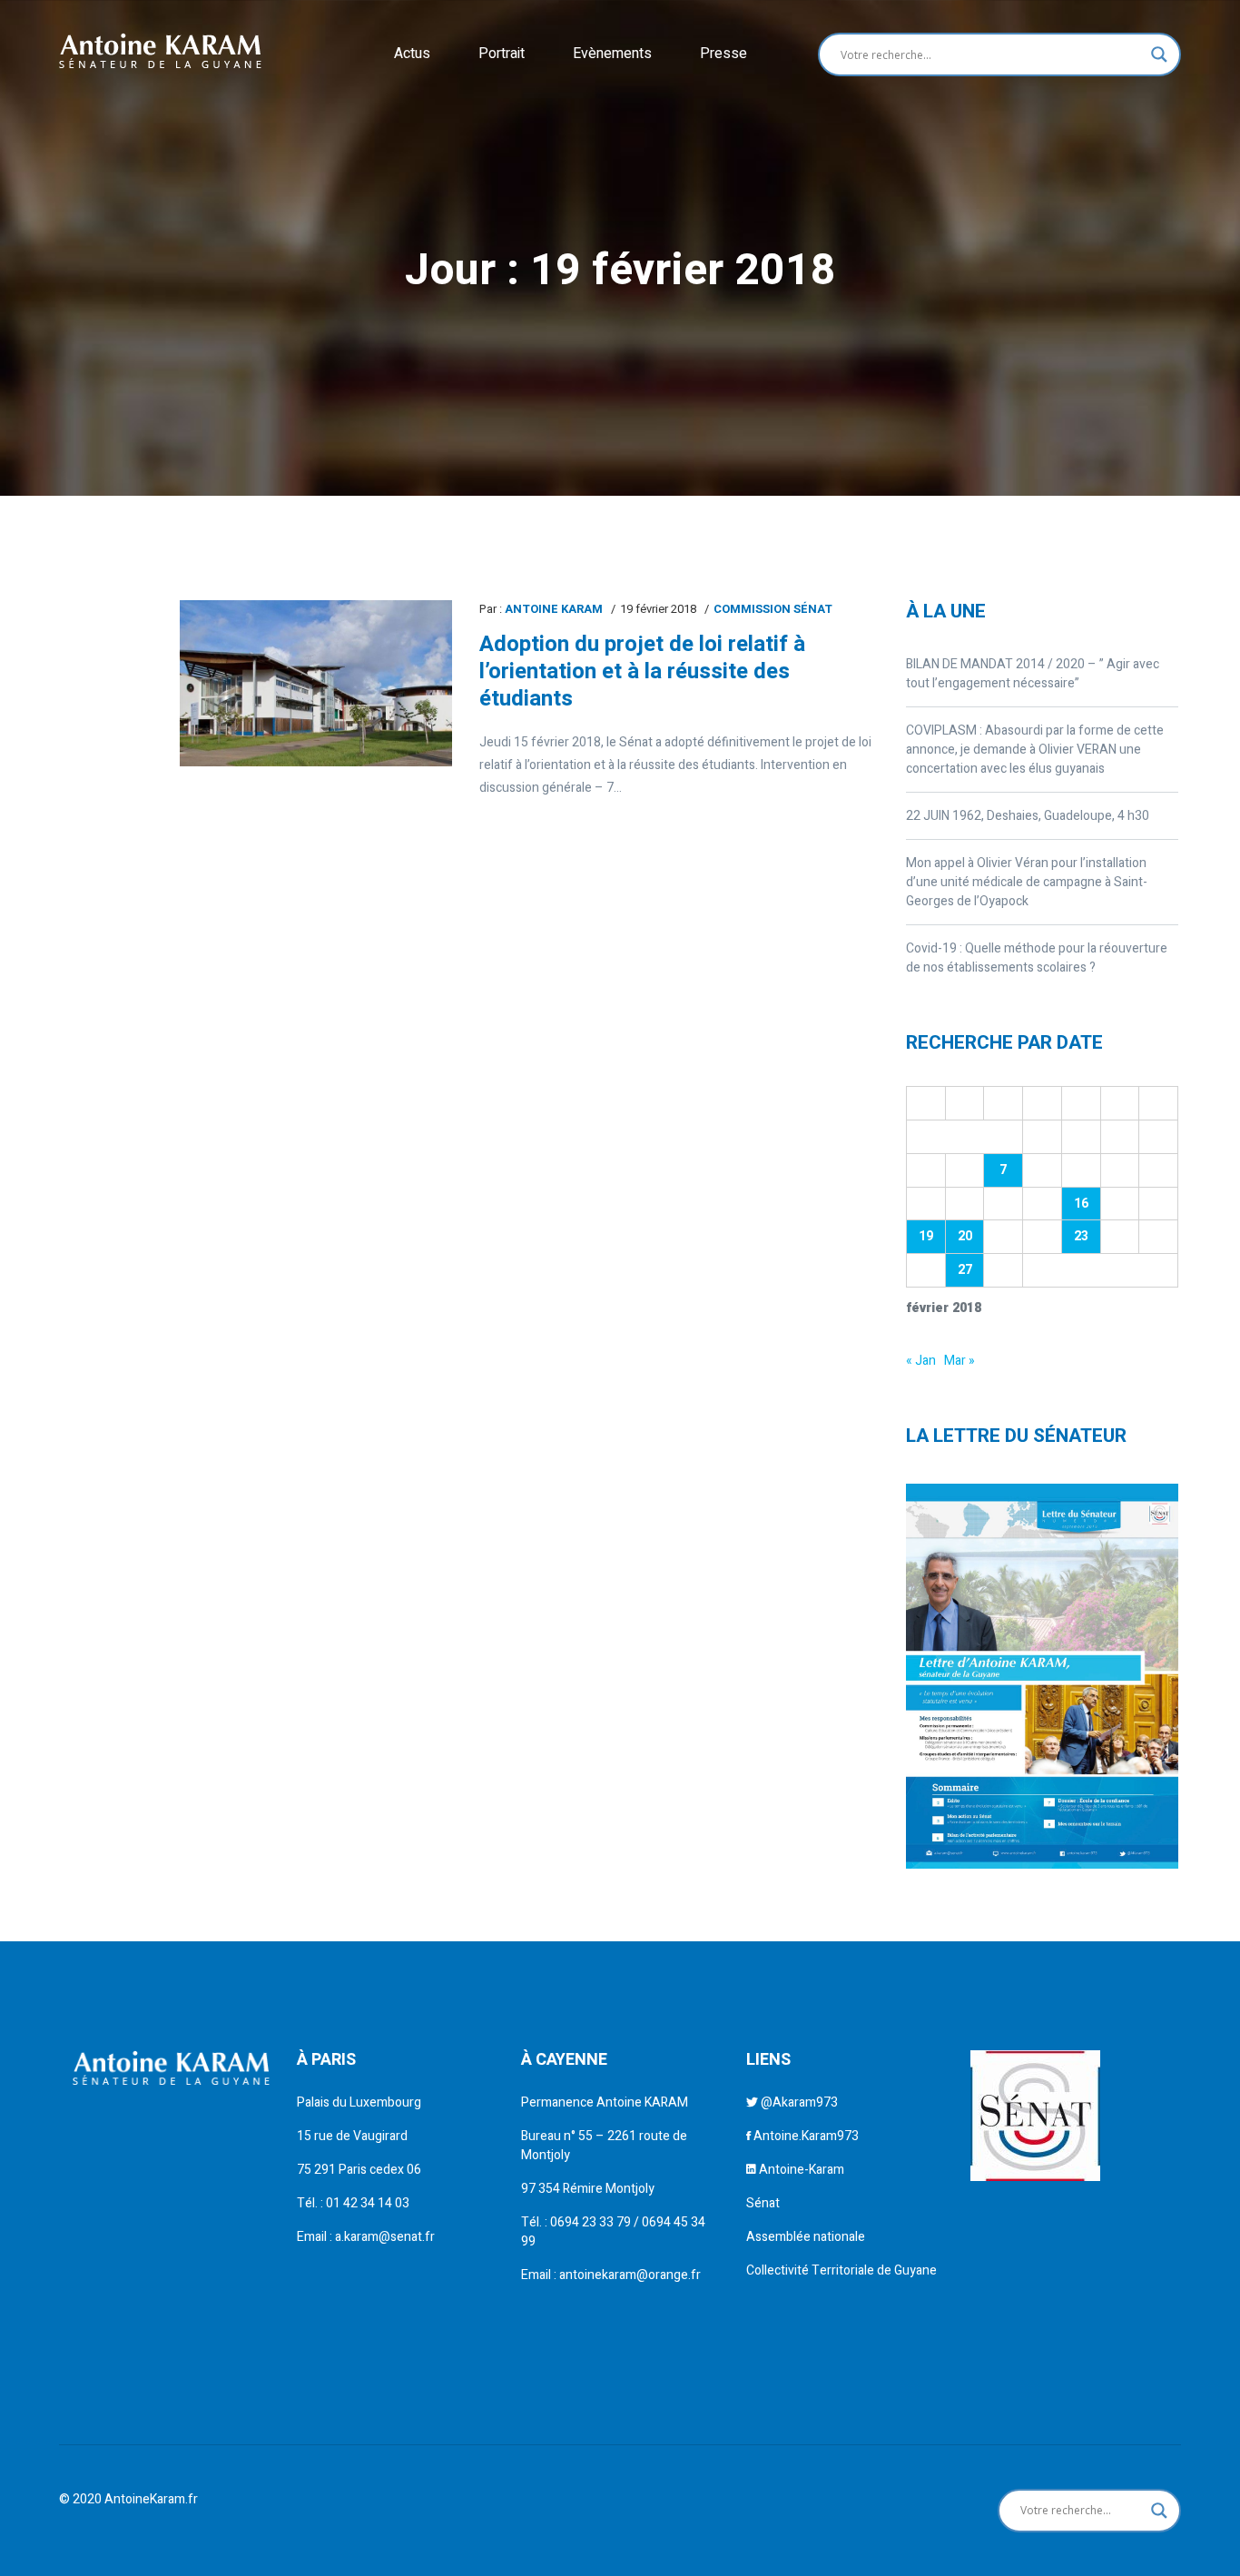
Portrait (502, 54)
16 (1081, 1204)
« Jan (921, 1361)
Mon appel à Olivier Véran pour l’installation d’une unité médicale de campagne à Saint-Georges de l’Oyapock (1027, 882)
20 (965, 1236)
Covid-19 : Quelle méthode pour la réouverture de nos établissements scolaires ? (1037, 958)
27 (965, 1270)
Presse (723, 54)
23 (1081, 1236)
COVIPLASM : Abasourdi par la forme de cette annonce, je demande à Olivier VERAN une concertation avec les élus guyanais (1035, 750)
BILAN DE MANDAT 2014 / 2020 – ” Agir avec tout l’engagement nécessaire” (1033, 674)
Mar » (960, 1361)
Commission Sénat (773, 609)
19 (926, 1236)
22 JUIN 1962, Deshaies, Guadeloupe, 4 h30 (1028, 816)
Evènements (612, 54)
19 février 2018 (658, 609)
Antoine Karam (554, 609)
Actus (412, 54)
